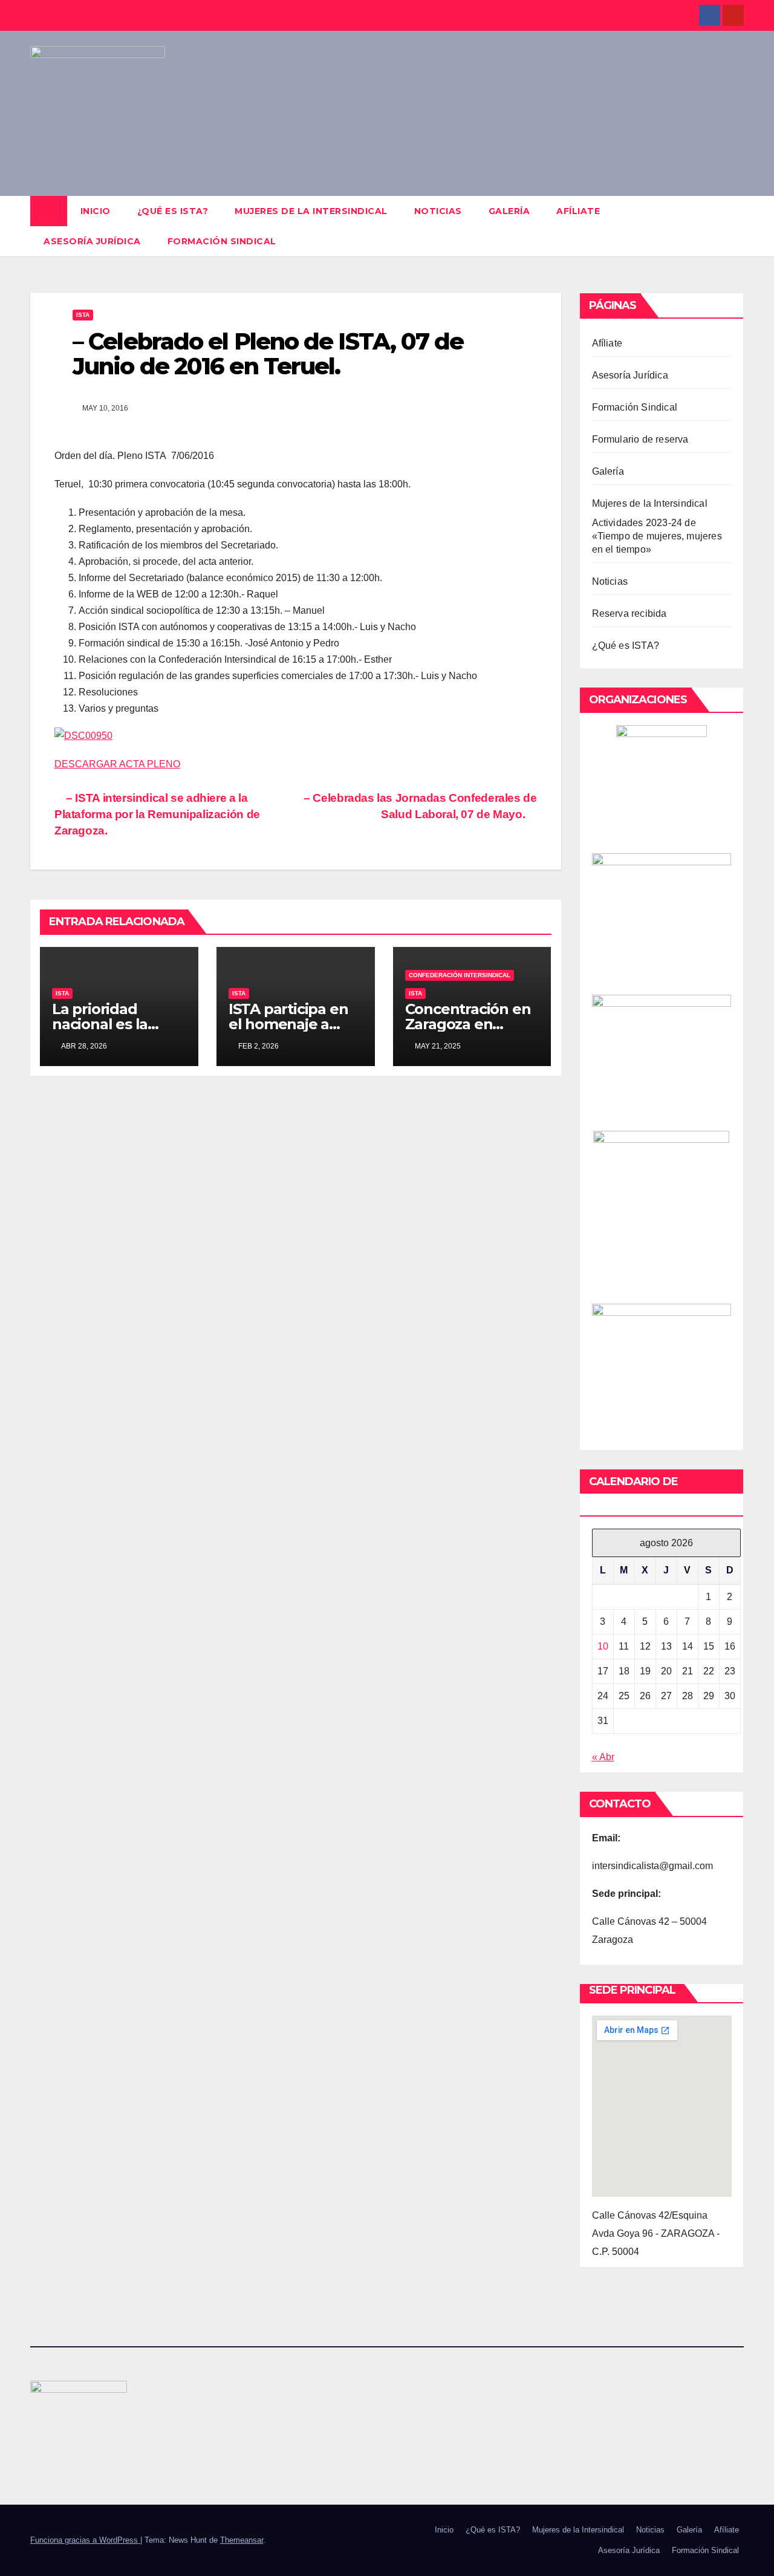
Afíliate (578, 211)
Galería (509, 211)
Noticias (438, 211)
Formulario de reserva (640, 439)
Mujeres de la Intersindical (311, 211)
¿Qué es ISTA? (173, 211)
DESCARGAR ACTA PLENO (117, 764)
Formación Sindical (222, 241)
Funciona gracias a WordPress (85, 2540)
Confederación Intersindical (460, 975)
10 (603, 1646)
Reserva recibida (629, 613)
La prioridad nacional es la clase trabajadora (113, 1024)
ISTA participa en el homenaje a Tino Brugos (288, 1024)
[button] (735, 226)
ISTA (83, 315)
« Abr (603, 1757)
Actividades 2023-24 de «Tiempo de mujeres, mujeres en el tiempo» (657, 536)
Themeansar (242, 2540)
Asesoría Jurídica (92, 241)
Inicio (96, 211)
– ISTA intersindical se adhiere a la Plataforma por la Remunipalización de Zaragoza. (157, 814)
